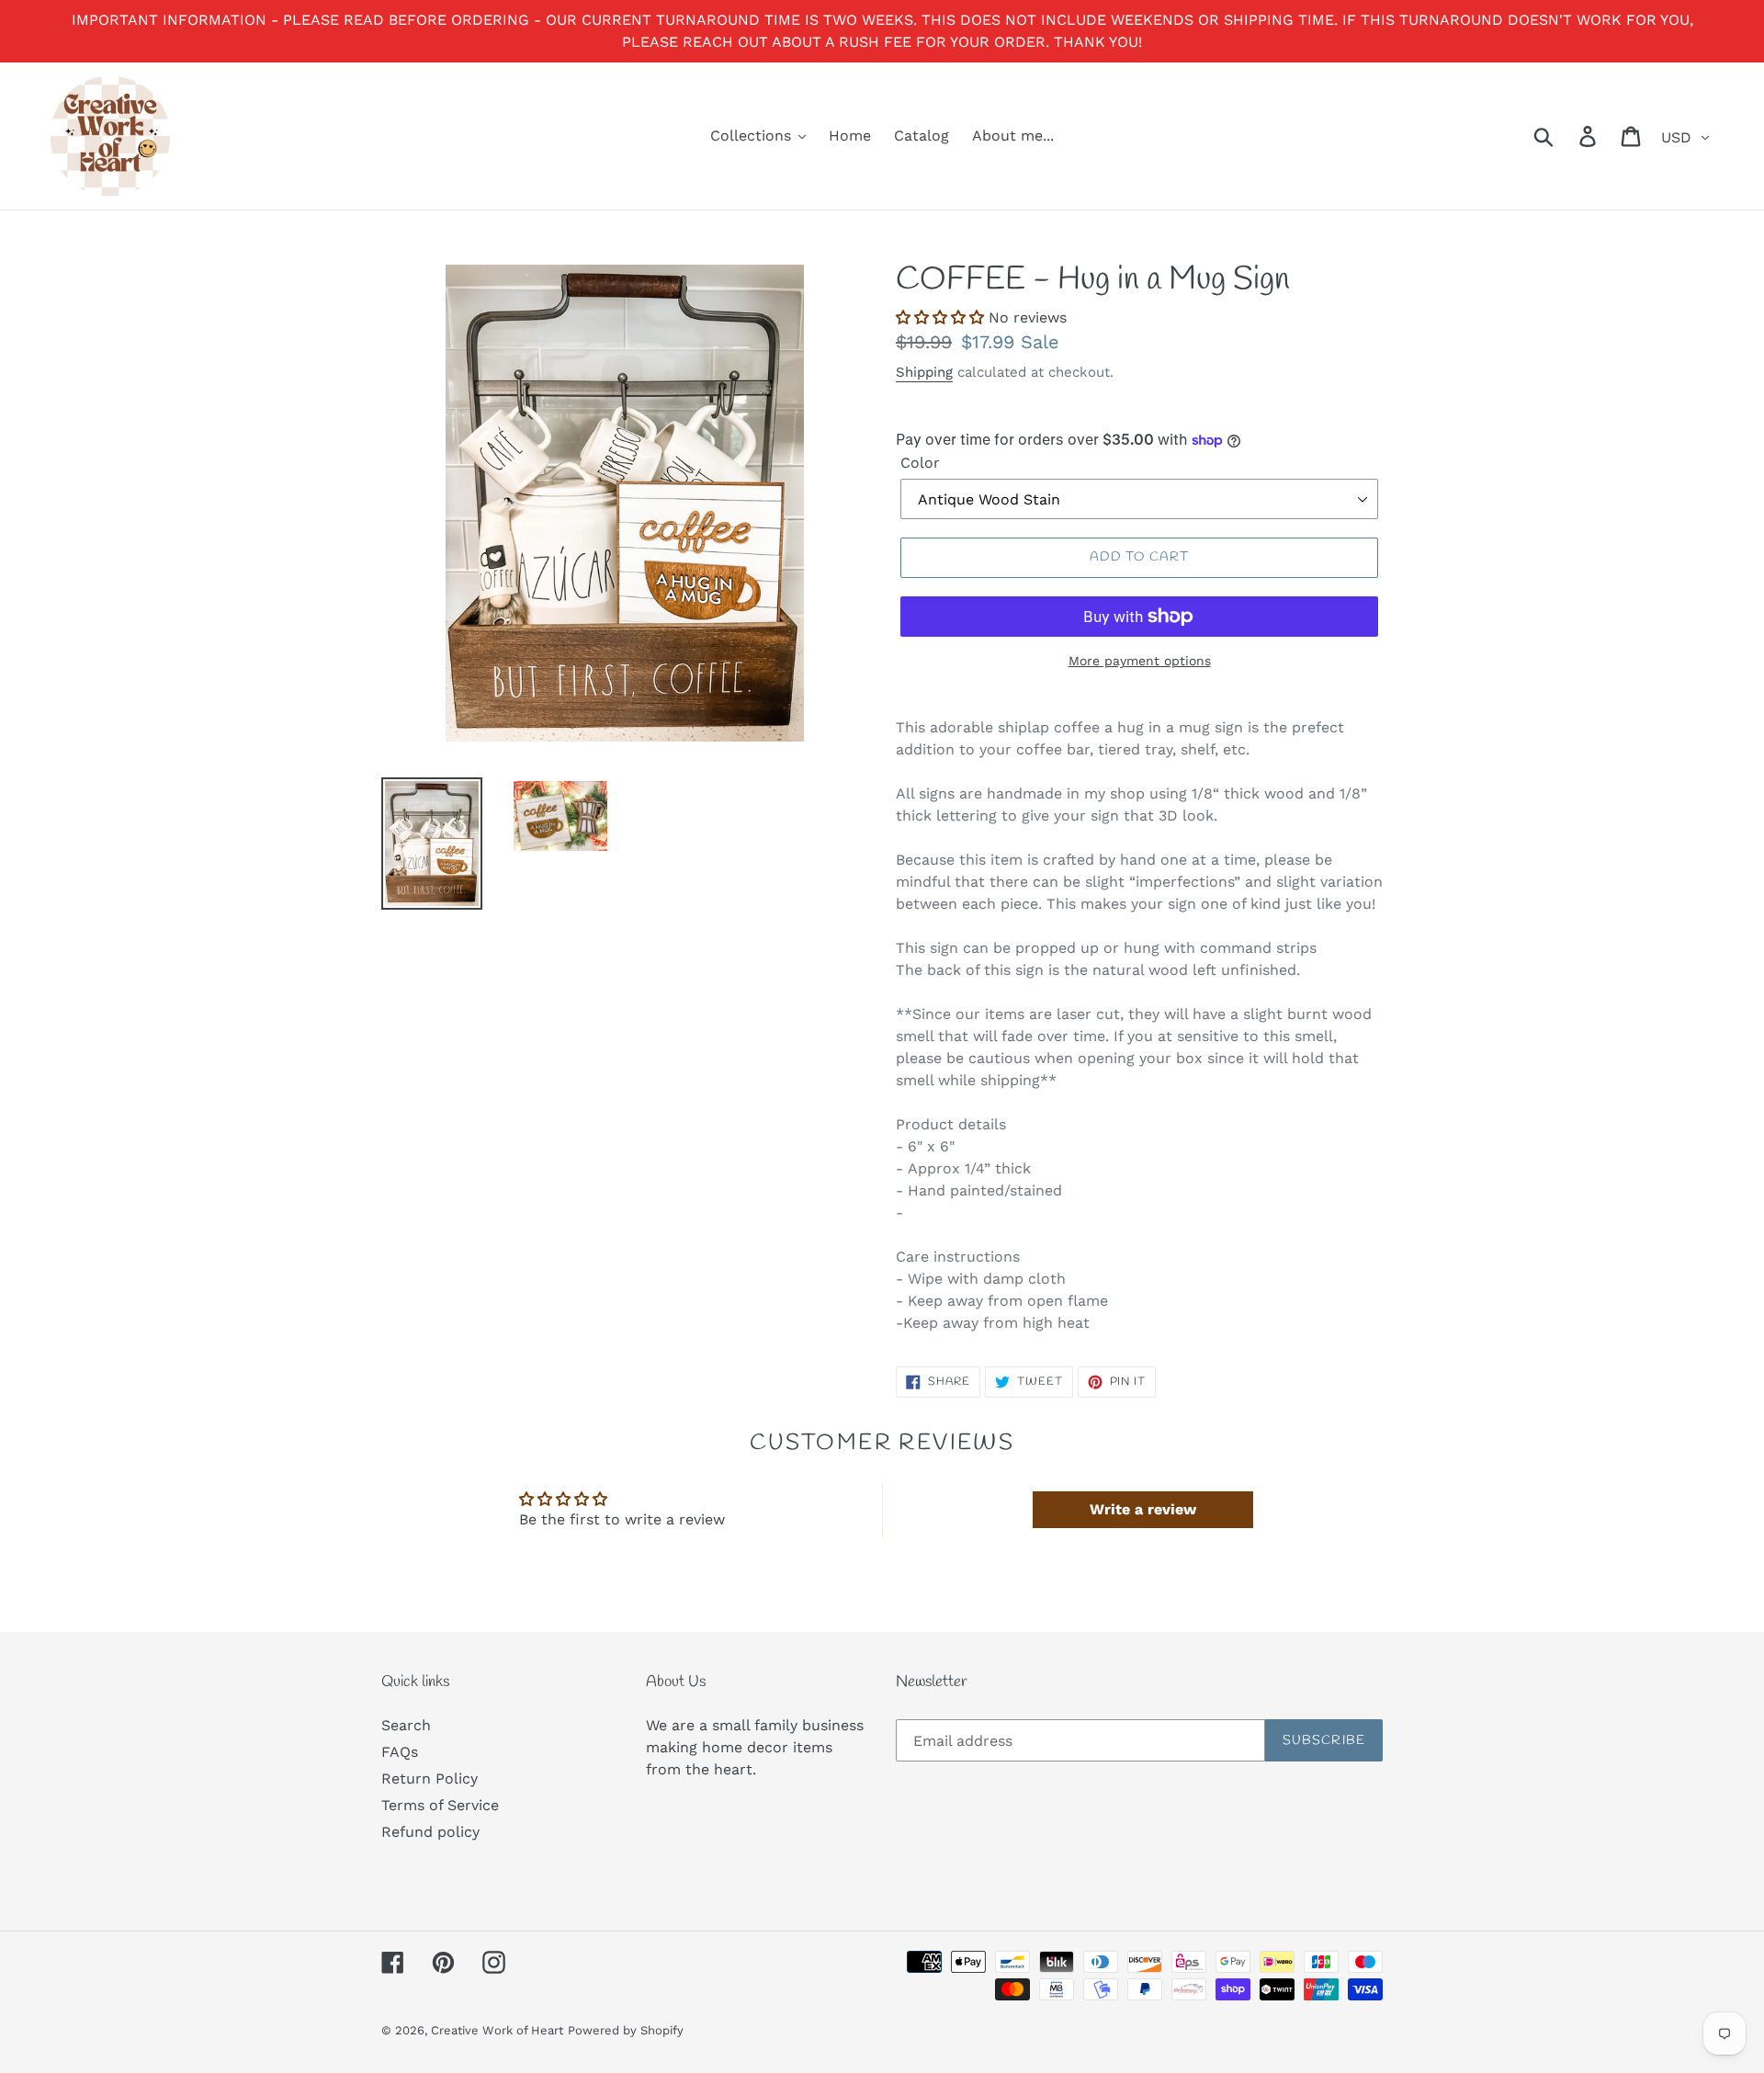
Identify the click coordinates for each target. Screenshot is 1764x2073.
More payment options (1140, 661)
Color (920, 463)
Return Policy (430, 1778)
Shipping (924, 372)
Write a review (1143, 1509)
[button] (940, 317)
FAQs (400, 1752)
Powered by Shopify (626, 2030)
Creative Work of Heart (497, 2030)
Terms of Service (440, 1805)
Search (406, 1725)
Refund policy (430, 1832)
